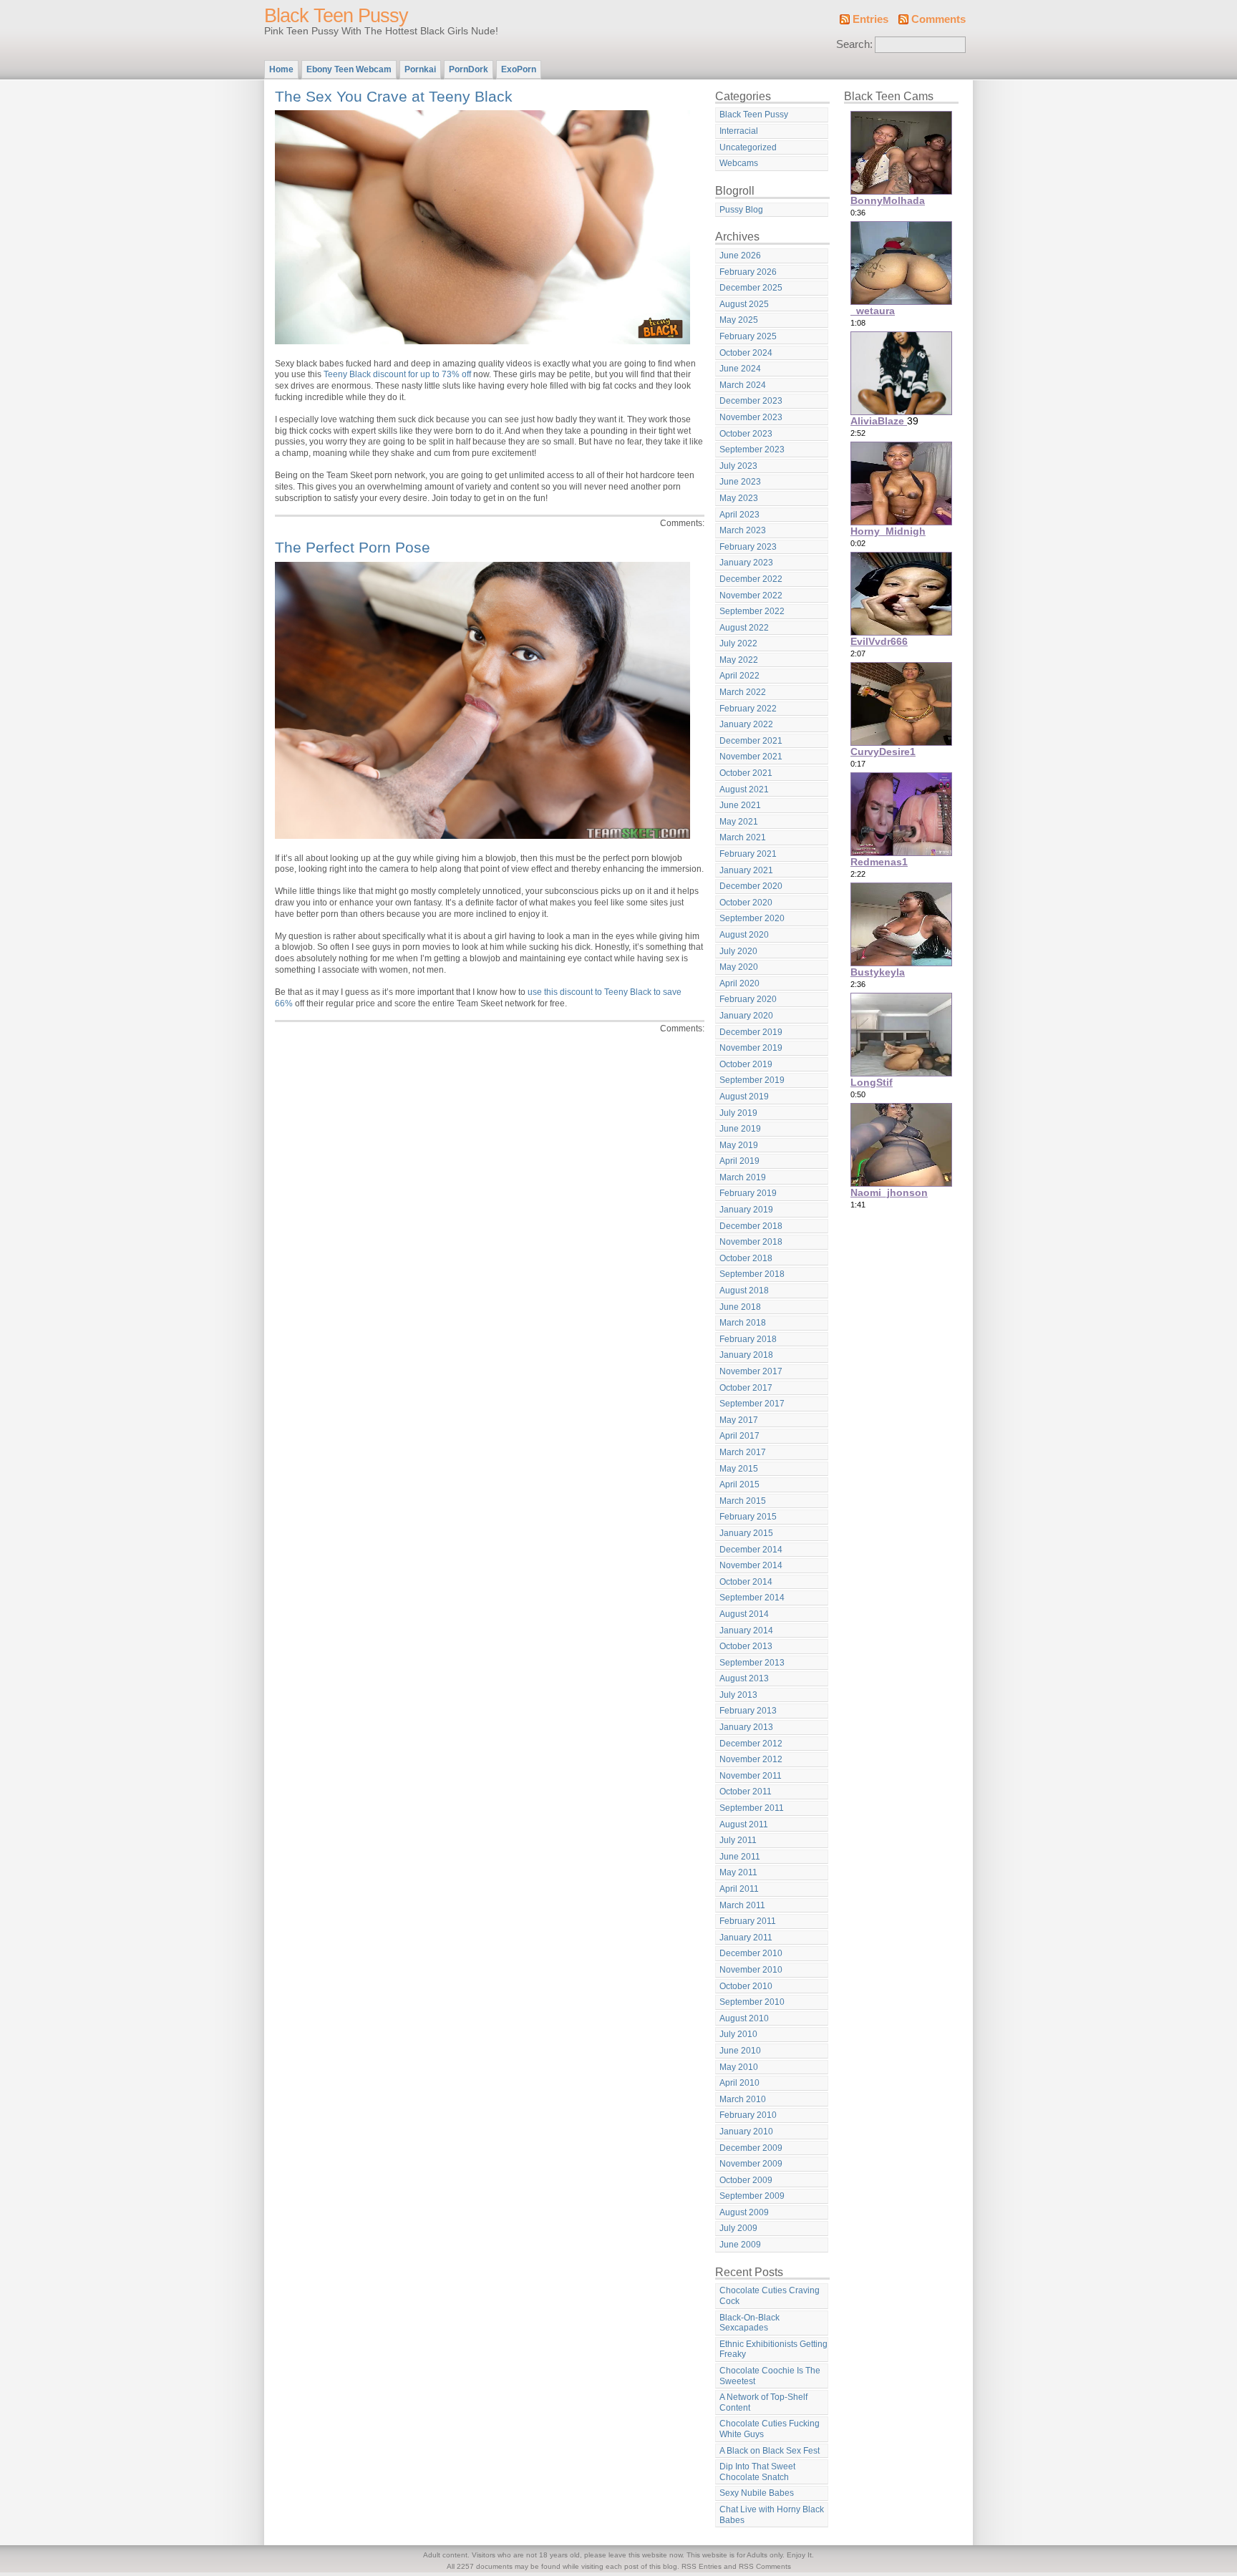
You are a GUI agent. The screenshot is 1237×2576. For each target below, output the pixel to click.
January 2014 (746, 1630)
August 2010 (744, 2018)
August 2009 (744, 2212)
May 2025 (739, 320)
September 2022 (752, 611)
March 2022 (743, 692)
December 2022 (751, 579)
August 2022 (744, 628)
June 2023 (740, 482)
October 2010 (746, 1986)
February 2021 (748, 854)
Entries (870, 19)
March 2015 (743, 1501)
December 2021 (751, 741)
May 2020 (739, 967)
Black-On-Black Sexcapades (750, 2323)
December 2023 (751, 401)
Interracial (739, 131)
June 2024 (740, 369)
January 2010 (746, 2132)
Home (281, 69)
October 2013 (746, 1646)
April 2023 (739, 515)
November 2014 (751, 1565)
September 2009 (752, 2196)
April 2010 (739, 2083)
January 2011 (746, 1938)
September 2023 (752, 449)
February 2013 (748, 1711)
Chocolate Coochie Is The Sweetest (770, 2376)
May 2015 (739, 1469)
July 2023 (738, 466)
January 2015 (746, 1533)
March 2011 (742, 1905)
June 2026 (740, 256)
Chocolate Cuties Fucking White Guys (770, 2429)
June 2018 (740, 1307)
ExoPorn (519, 69)
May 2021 (739, 822)
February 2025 (748, 336)
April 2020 (739, 983)
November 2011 (751, 1776)
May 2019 (739, 1145)
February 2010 (748, 2115)
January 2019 (746, 1210)
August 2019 (744, 1097)
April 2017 (739, 1436)
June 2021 (740, 805)
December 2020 (751, 886)
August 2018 (744, 1291)
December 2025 (751, 288)
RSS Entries (702, 2566)
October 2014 (746, 1582)
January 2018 (746, 1355)
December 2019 (751, 1032)
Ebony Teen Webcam (349, 69)
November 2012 (751, 1759)
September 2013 (752, 1663)
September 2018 (752, 1274)
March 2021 (743, 837)
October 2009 (746, 2180)
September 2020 (752, 918)
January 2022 (746, 724)
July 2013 (738, 1695)
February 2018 (748, 1339)
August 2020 (744, 935)
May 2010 (739, 2067)
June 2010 (740, 2051)
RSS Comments (765, 2566)
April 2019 (739, 1161)
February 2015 (748, 1517)
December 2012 (751, 1744)
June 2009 (740, 2245)
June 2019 (740, 1129)
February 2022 (748, 709)
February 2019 (748, 1193)
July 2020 (738, 951)
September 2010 (752, 2002)
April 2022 (739, 676)
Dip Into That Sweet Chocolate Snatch (757, 2472)
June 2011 (740, 1857)
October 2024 (746, 353)
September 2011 (752, 1808)
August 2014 (744, 1614)
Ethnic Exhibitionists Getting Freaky (773, 2349)
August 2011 (744, 1824)
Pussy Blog (741, 210)
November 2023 (751, 417)
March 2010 (743, 2099)
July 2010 (738, 2034)
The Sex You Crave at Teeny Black (394, 96)
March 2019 (743, 1177)
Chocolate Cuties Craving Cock (770, 2296)
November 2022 (751, 596)
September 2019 (752, 1080)
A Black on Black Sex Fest (770, 2451)
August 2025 (744, 304)
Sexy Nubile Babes (757, 2493)
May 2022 (739, 660)
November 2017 (751, 1371)
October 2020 (746, 903)
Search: (854, 44)
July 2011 (738, 1840)
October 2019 (746, 1064)
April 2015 (739, 1484)
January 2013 (746, 1727)
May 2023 (739, 498)
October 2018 (746, 1258)
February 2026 (748, 272)
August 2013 (744, 1678)
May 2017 (739, 1420)
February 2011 (748, 1921)
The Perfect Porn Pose (353, 547)
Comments (938, 19)
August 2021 (744, 789)
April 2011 (739, 1889)
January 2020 (746, 1016)
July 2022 (738, 643)
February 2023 (748, 547)
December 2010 (751, 1953)
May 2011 (738, 1872)
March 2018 (743, 1323)
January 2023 (746, 563)
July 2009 (738, 2228)
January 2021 (746, 870)
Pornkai (420, 69)
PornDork (469, 69)
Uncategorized (748, 147)
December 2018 (751, 1226)
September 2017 (752, 1404)
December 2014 (751, 1550)
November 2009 (751, 2164)
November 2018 (751, 1242)
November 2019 (751, 1048)
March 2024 (743, 385)
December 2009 (751, 2148)
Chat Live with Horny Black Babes (772, 2515)
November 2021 (751, 757)
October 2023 (746, 434)
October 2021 (746, 773)
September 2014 (752, 1598)
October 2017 (746, 1388)
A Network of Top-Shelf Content (763, 2402)
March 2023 (743, 530)
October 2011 (746, 1792)
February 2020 (748, 999)
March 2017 (743, 1452)
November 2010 (751, 1970)
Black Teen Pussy (336, 16)
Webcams (739, 163)
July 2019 (738, 1113)
